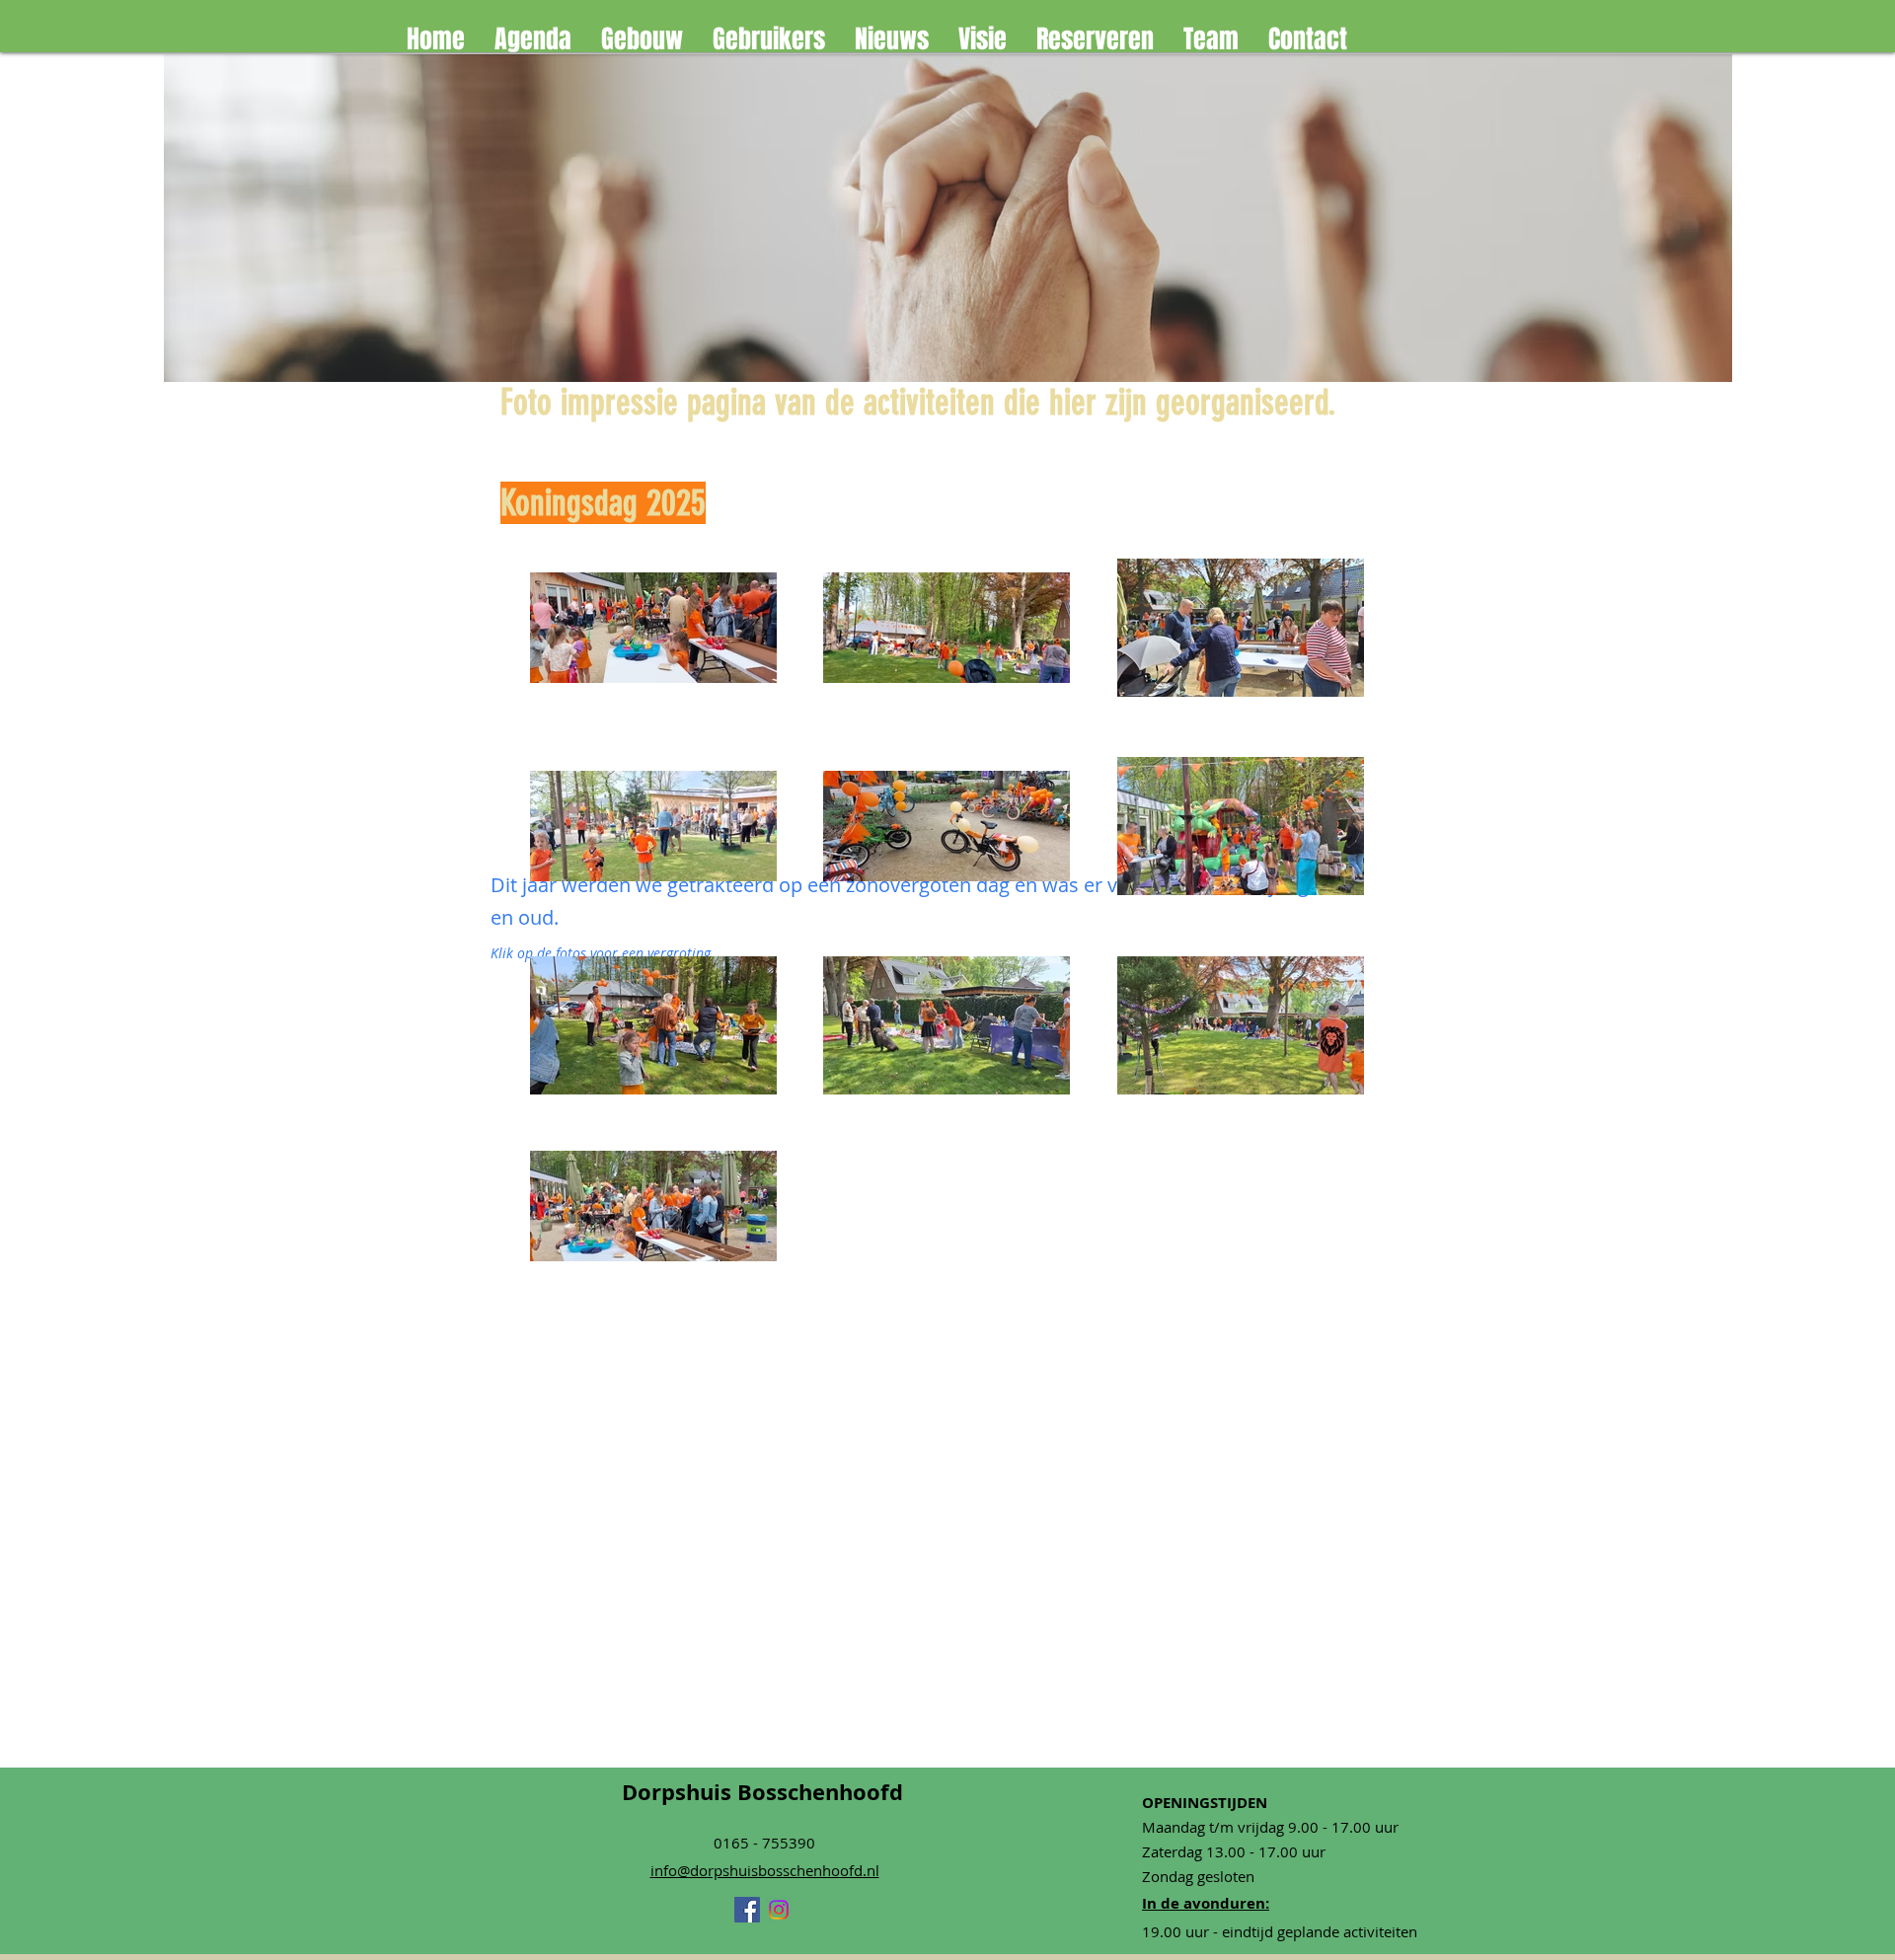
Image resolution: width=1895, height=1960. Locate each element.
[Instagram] (779, 1910)
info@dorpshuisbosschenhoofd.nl (765, 1870)
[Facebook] (747, 1910)
